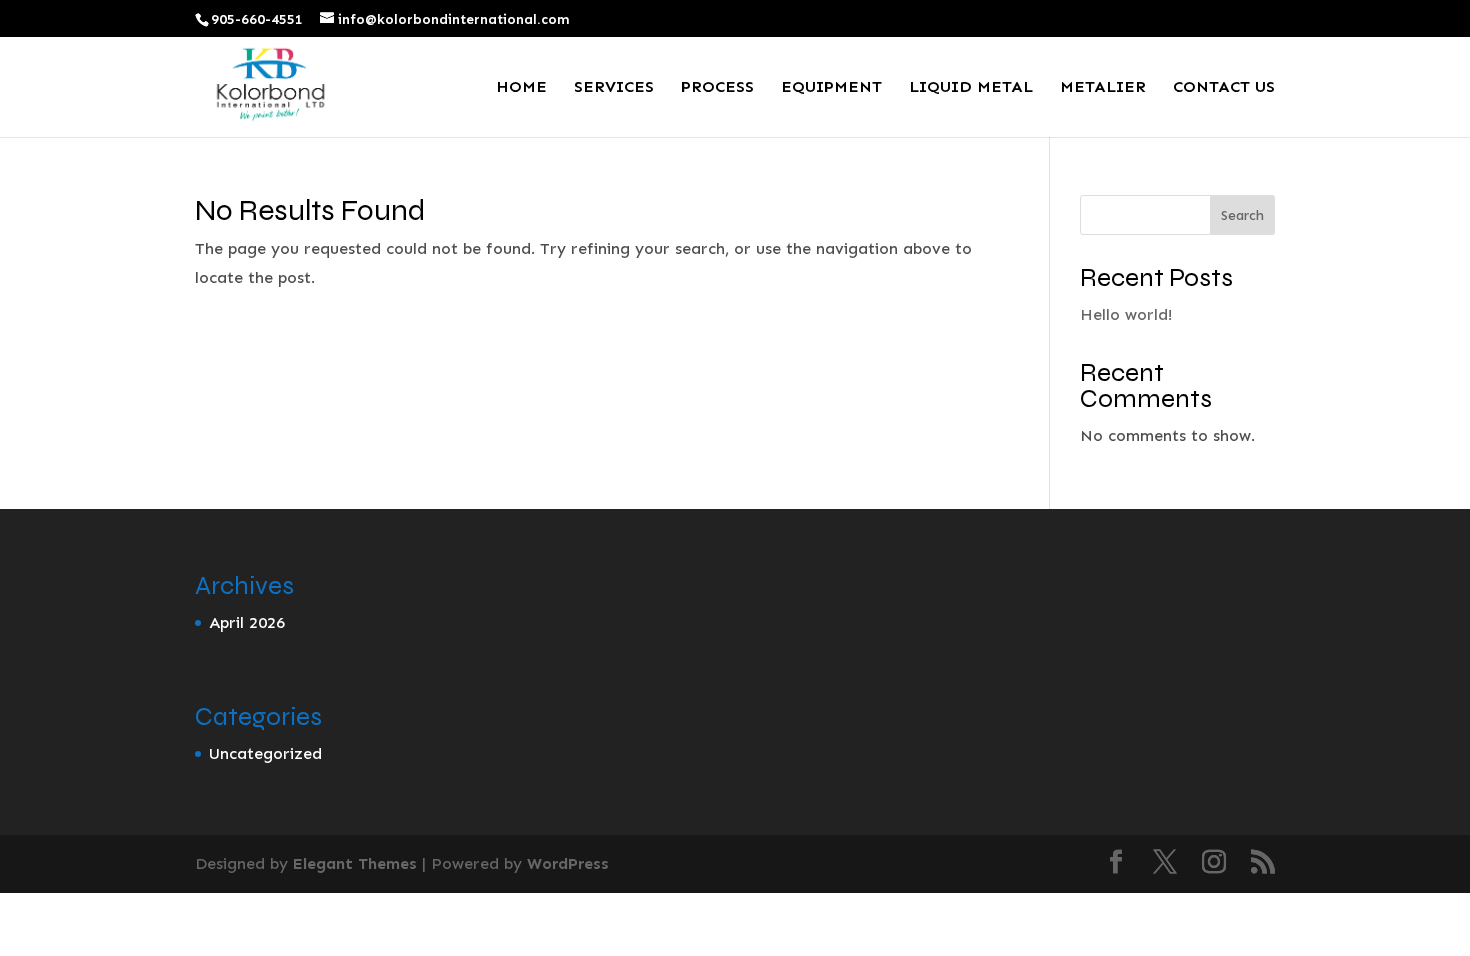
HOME (521, 88)
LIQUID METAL (971, 88)
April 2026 (247, 622)
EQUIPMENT (831, 88)
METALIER (1103, 88)
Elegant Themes (355, 863)
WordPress (568, 863)
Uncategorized (265, 753)
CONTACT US (1224, 88)
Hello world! (1126, 314)
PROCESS (717, 88)
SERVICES (614, 88)
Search (1242, 215)
